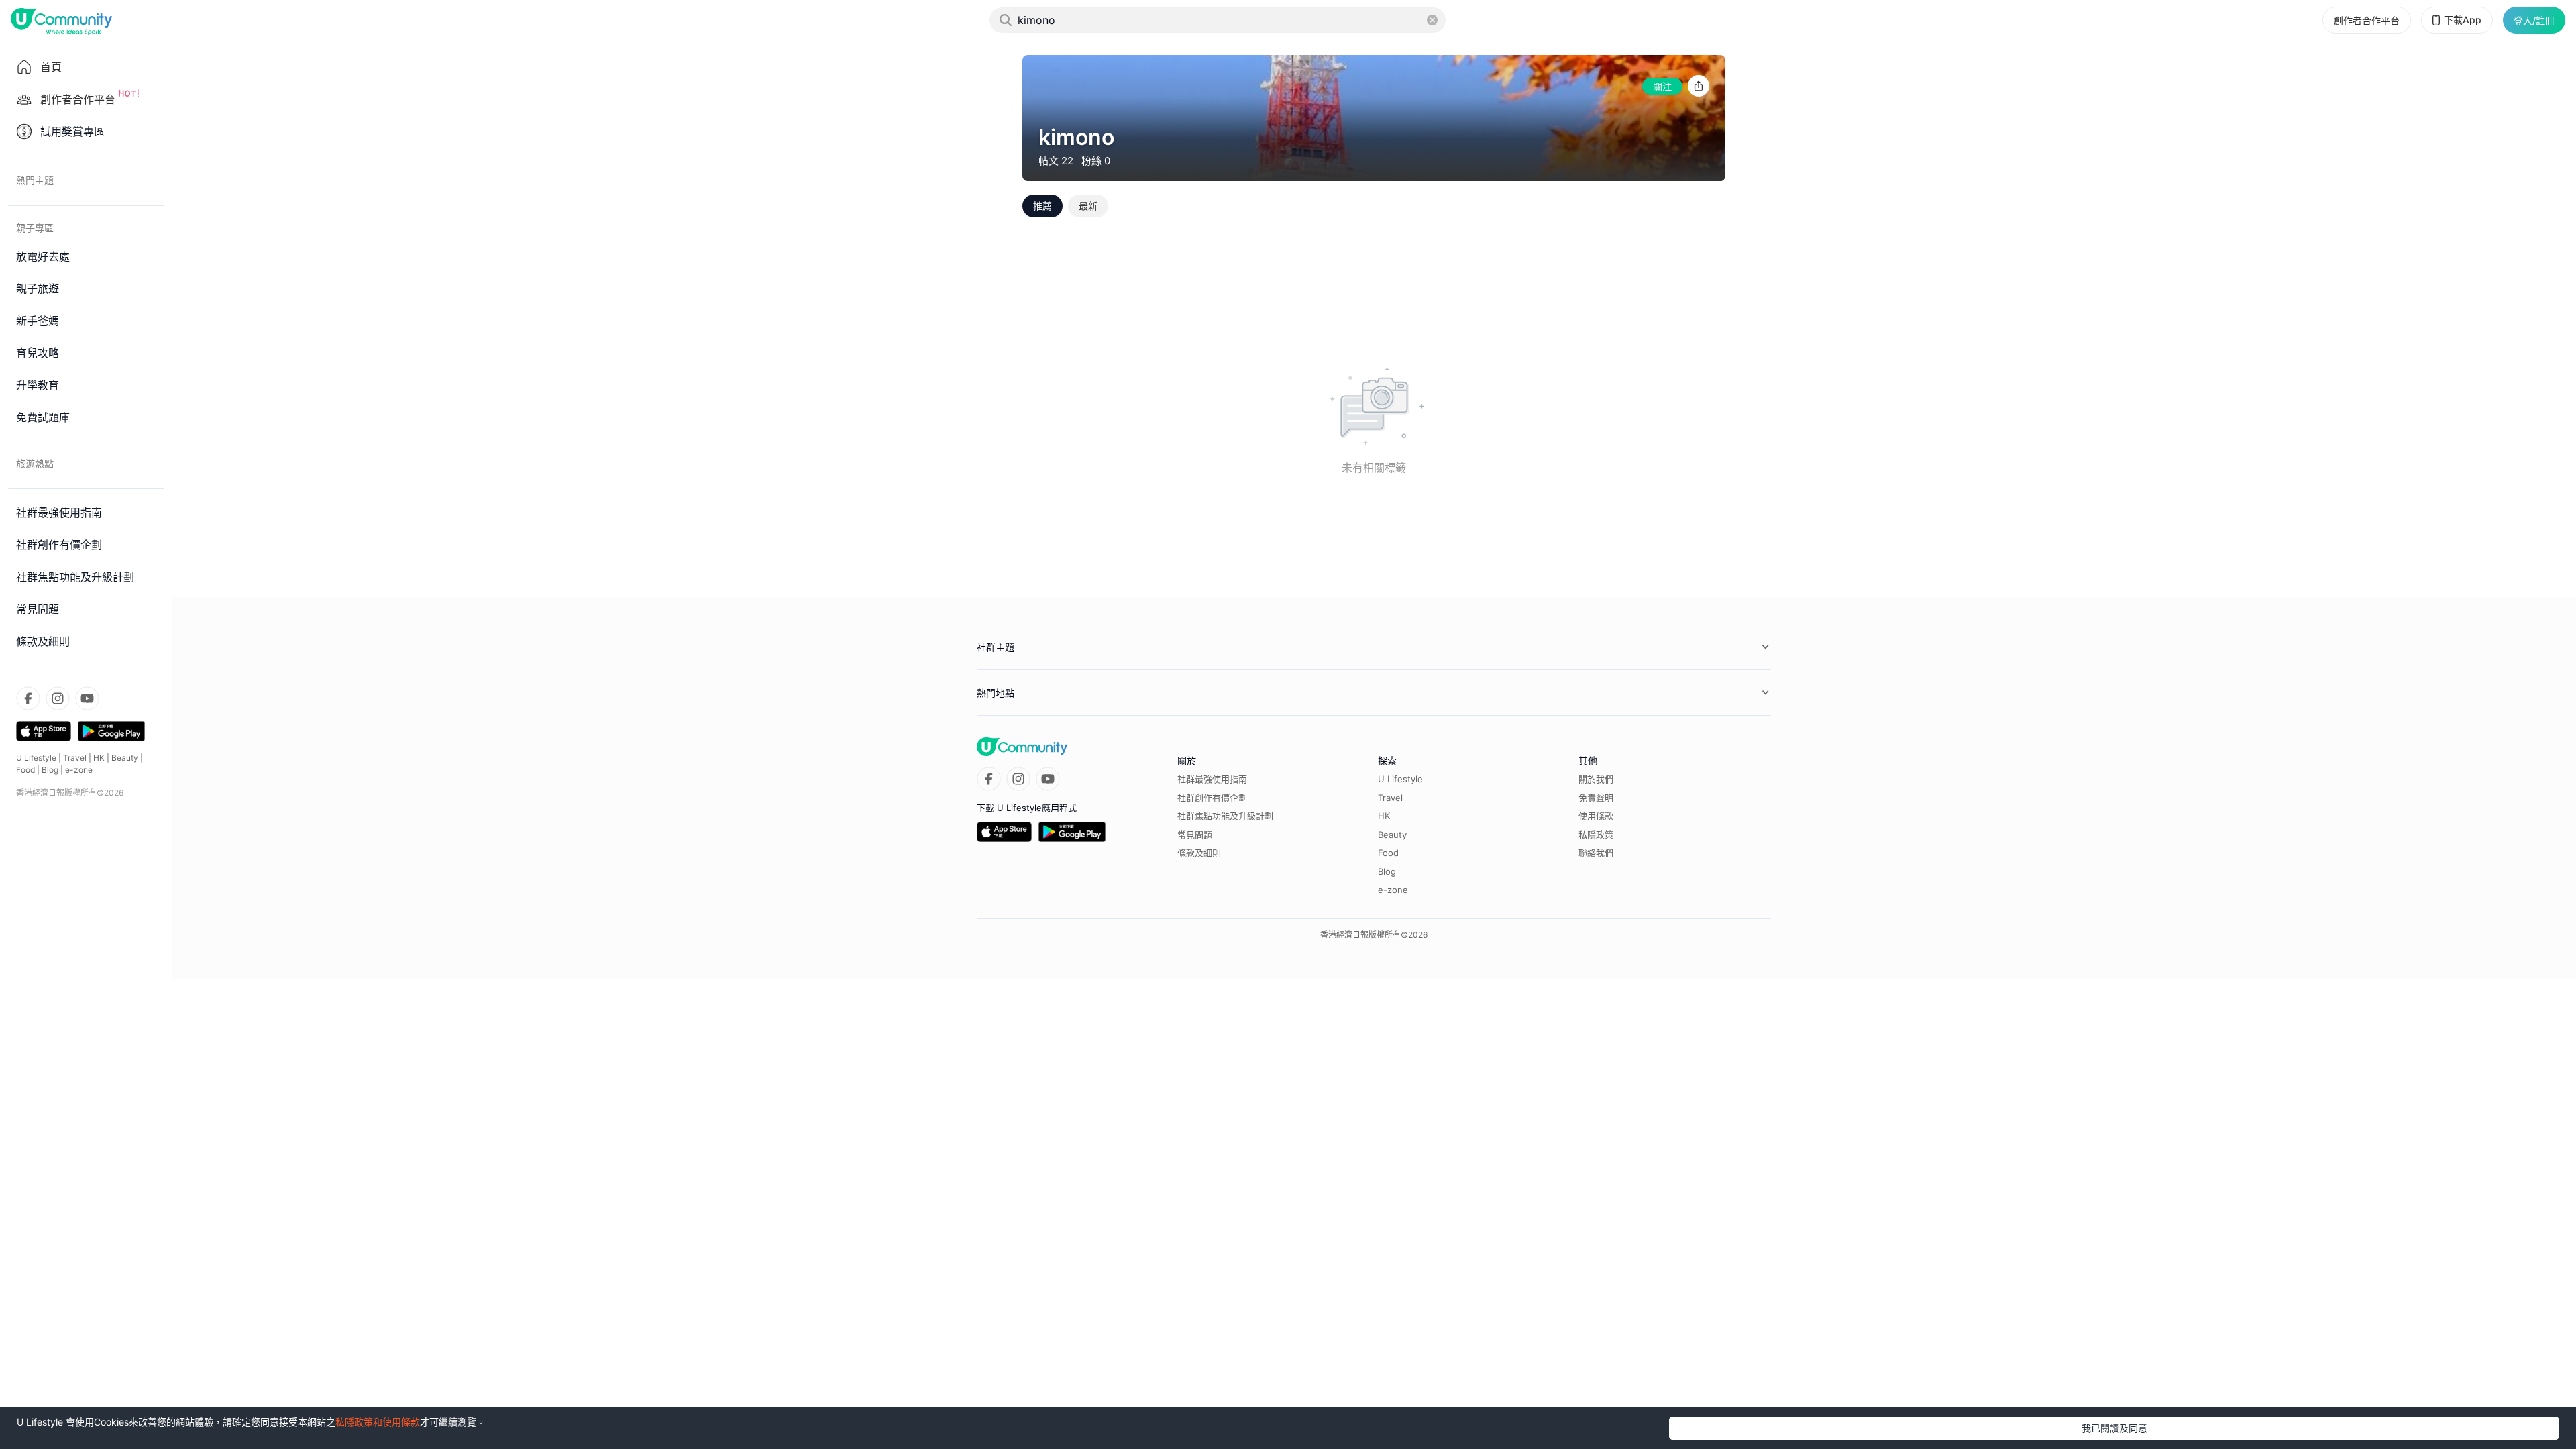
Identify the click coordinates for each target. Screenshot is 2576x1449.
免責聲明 (1596, 798)
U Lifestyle (36, 758)
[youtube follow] (87, 698)
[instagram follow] (58, 698)
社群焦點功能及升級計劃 (1225, 816)
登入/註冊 (2534, 20)
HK (99, 758)
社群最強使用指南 (1212, 779)
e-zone (79, 770)
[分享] (1699, 86)
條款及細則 (1199, 853)
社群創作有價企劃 (1212, 798)
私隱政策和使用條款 (378, 1422)
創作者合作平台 (2367, 20)
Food (25, 770)
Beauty (125, 758)
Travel (75, 758)
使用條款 (1596, 816)
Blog (50, 770)
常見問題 (1195, 835)
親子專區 (35, 228)
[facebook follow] (28, 698)
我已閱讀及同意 (2114, 1428)
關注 (1662, 86)
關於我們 (1596, 779)
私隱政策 (1596, 835)
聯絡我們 (1596, 853)
